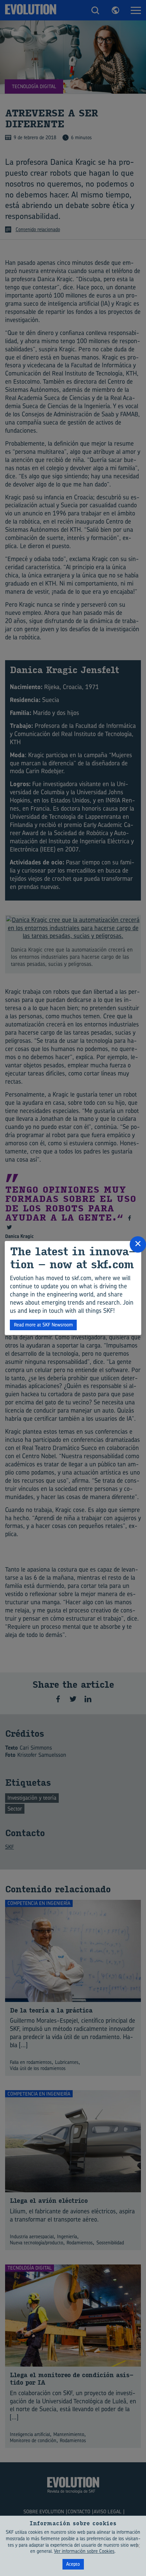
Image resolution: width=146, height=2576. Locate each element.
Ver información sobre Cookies (84, 2551)
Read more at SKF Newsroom (43, 1325)
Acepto (73, 2564)
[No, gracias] (138, 2546)
